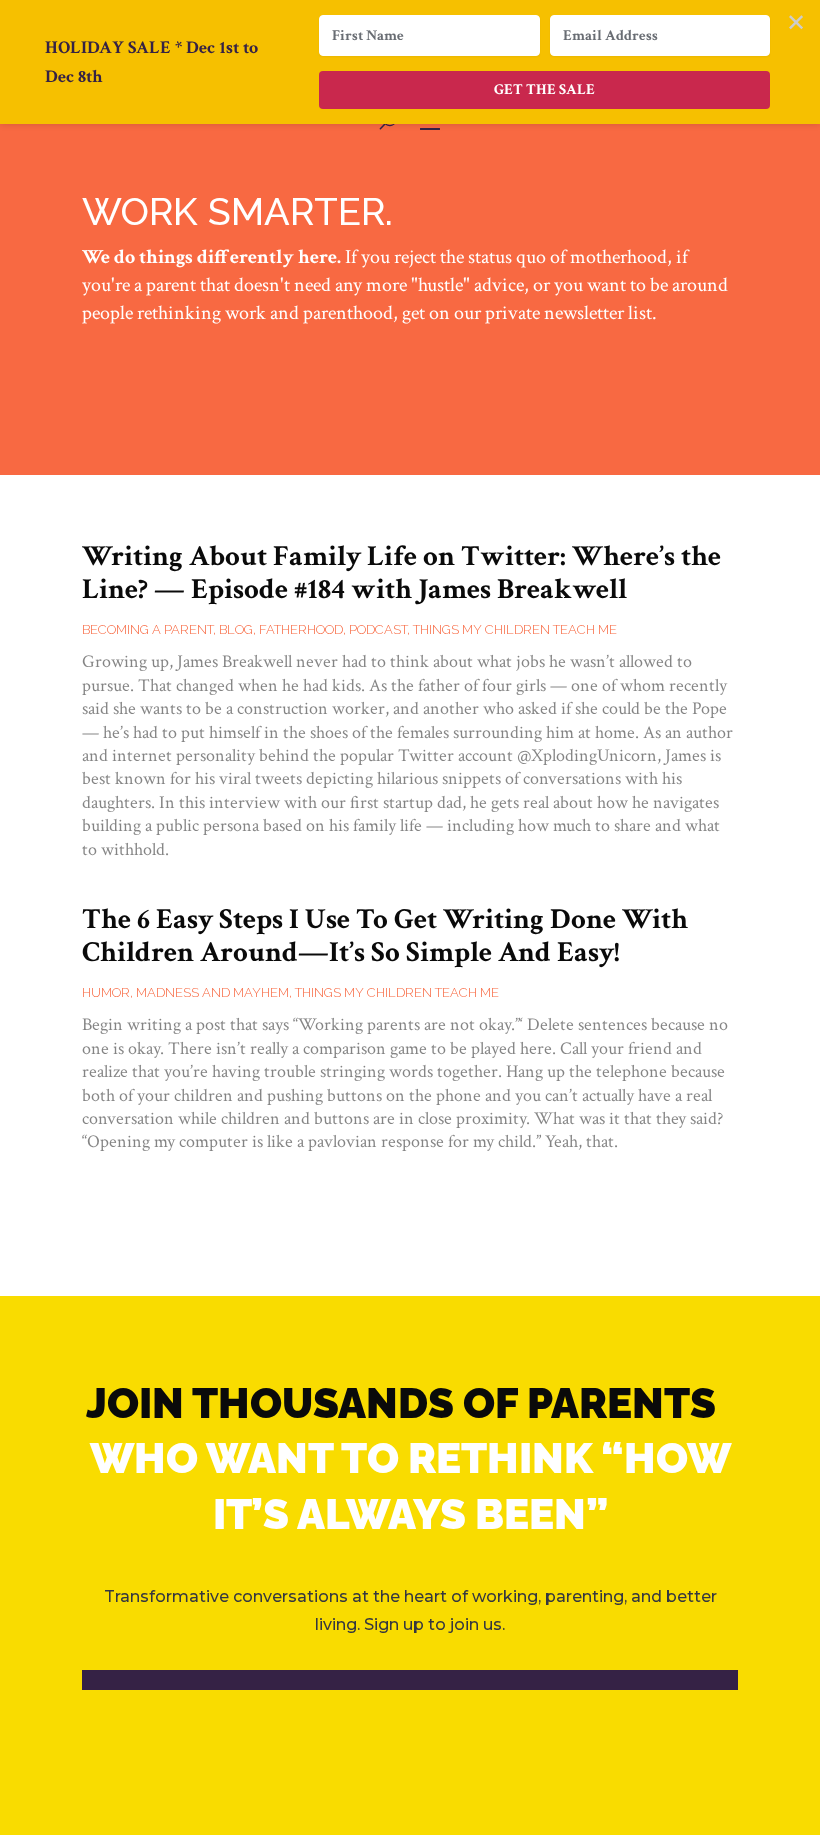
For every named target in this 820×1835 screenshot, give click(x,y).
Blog (236, 629)
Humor (106, 992)
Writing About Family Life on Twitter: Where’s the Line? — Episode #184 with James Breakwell (401, 572)
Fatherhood (301, 629)
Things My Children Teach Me (515, 629)
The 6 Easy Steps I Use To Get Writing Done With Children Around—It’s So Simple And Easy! (385, 935)
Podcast (378, 629)
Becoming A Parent (147, 629)
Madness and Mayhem (212, 992)
